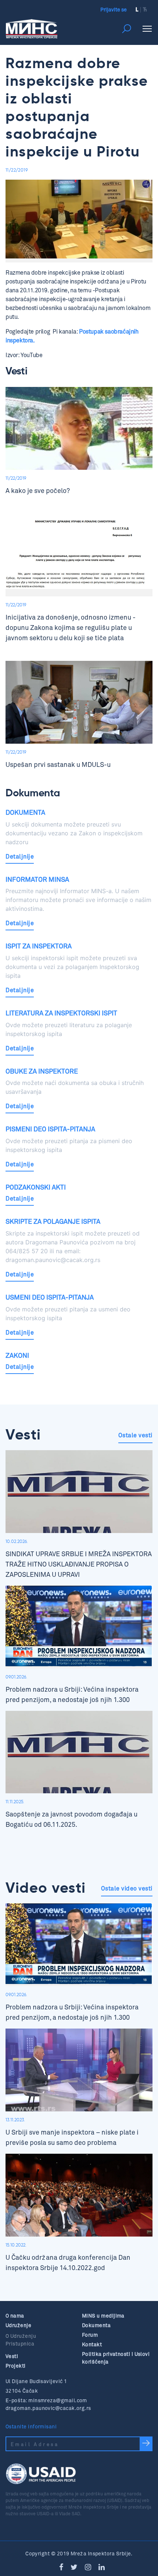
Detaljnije (20, 857)
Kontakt (92, 2345)
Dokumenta (96, 2325)
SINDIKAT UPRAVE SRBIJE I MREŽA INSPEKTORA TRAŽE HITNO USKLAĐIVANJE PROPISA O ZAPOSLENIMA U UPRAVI (79, 1564)
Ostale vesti (135, 1435)
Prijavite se (114, 10)
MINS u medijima (103, 2316)
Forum (90, 2335)
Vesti (12, 2356)
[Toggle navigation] (147, 29)
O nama (15, 2316)
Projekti (16, 2366)
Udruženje (18, 2325)
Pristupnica (20, 2344)
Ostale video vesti (127, 1889)
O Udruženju (21, 2336)
